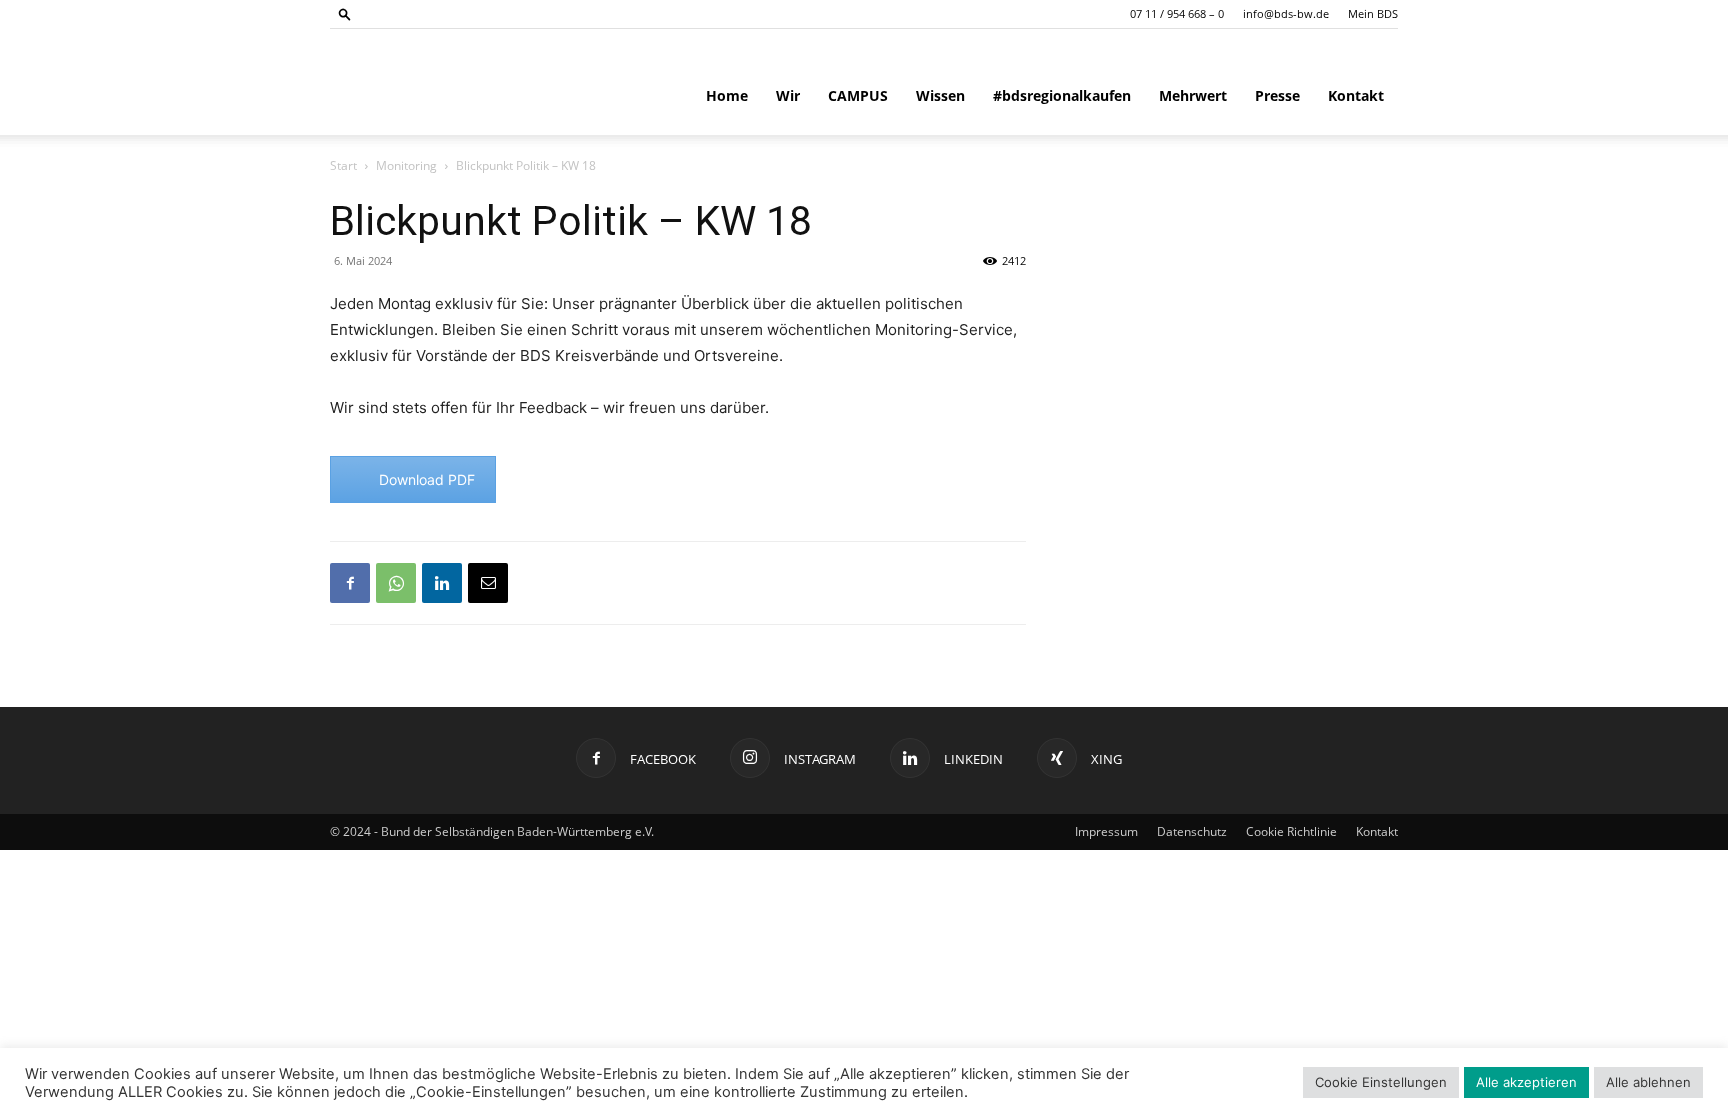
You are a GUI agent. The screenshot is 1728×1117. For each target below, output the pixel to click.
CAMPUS (858, 95)
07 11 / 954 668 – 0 (1177, 13)
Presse (1277, 95)
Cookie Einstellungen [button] (1381, 1082)
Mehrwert (1193, 95)
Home (727, 95)
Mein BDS (1373, 13)
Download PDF (427, 479)
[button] (345, 13)
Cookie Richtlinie (1291, 831)
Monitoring (406, 165)
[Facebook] (350, 583)
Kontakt (1356, 95)
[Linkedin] (442, 583)
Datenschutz (1192, 831)
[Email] (488, 583)
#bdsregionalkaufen (1062, 95)
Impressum (1106, 831)
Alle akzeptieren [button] (1526, 1082)
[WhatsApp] (396, 583)
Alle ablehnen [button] (1648, 1082)
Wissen (940, 95)
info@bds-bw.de (1286, 13)
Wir (788, 95)
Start (343, 165)
